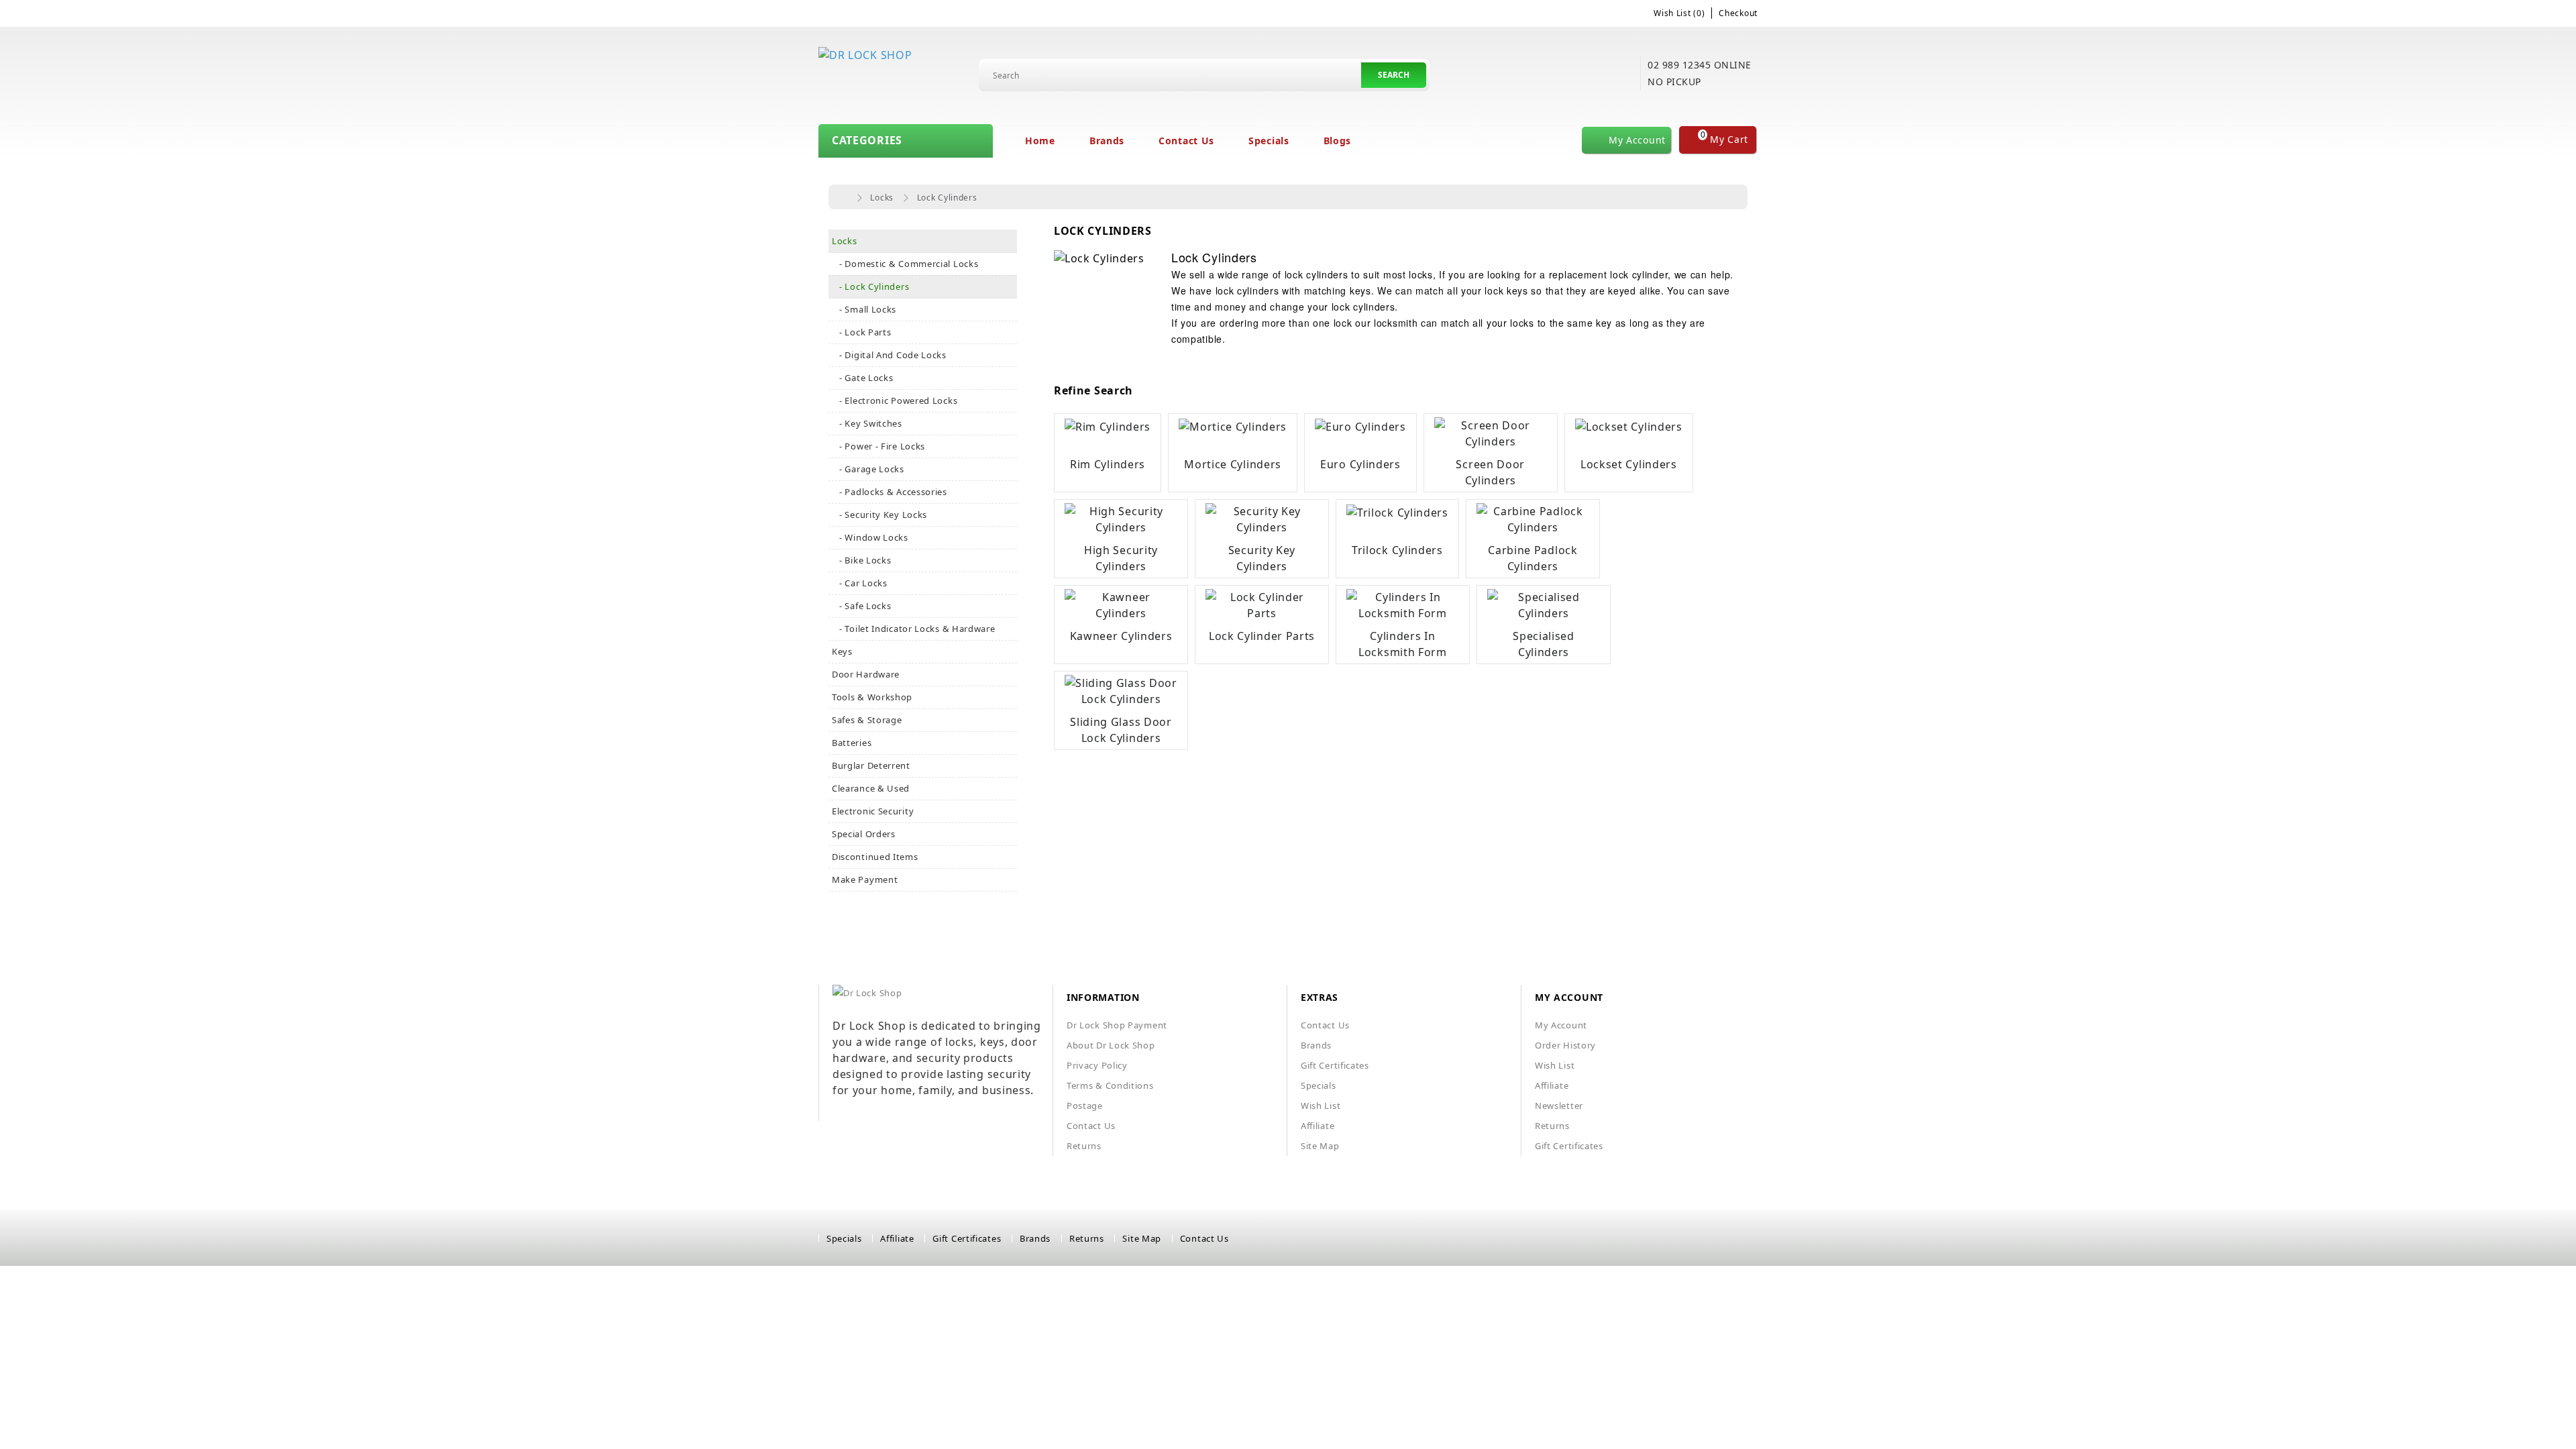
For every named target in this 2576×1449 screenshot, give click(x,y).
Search (1394, 75)
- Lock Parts (862, 332)
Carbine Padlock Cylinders (1533, 558)
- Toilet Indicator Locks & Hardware (914, 629)
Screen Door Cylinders (1490, 472)
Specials (1269, 141)
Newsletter (1559, 1106)
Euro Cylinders (1360, 464)
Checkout (1738, 13)
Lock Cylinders (947, 198)
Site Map (1320, 1146)
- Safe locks (862, 606)
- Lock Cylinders (870, 286)
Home (1040, 141)
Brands (1107, 141)
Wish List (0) (1679, 13)
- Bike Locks (862, 560)
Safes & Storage (867, 720)
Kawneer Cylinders (1121, 636)
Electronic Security (873, 811)
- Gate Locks (863, 378)
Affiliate (1318, 1126)
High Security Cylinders (1121, 558)
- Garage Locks (868, 469)
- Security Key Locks (879, 515)
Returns (1084, 1146)
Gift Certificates (1335, 1065)
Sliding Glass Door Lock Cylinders (1121, 730)
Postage (1085, 1106)
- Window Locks (870, 537)
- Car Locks (860, 583)
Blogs (1338, 141)
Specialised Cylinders (1544, 644)
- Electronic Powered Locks (895, 400)
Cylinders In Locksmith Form (1403, 644)
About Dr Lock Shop (1111, 1045)
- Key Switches (867, 423)
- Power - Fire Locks (878, 446)
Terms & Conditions (1110, 1085)
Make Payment (865, 879)
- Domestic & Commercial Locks (905, 264)
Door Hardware (866, 674)
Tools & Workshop (872, 697)
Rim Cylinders (1108, 464)
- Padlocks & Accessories (890, 492)
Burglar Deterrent (871, 765)
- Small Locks (864, 309)
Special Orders (864, 834)
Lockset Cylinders (1629, 464)
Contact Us (1186, 141)
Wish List (1321, 1106)
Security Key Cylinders (1262, 558)
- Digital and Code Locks (889, 355)
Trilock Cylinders (1397, 550)
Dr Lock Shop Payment (1117, 1025)
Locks (882, 198)
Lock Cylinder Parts (1262, 636)
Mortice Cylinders (1233, 464)
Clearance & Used (871, 788)
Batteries (852, 743)
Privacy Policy (1097, 1065)
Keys (842, 651)
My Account (1561, 1025)
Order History (1565, 1045)
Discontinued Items (875, 857)
